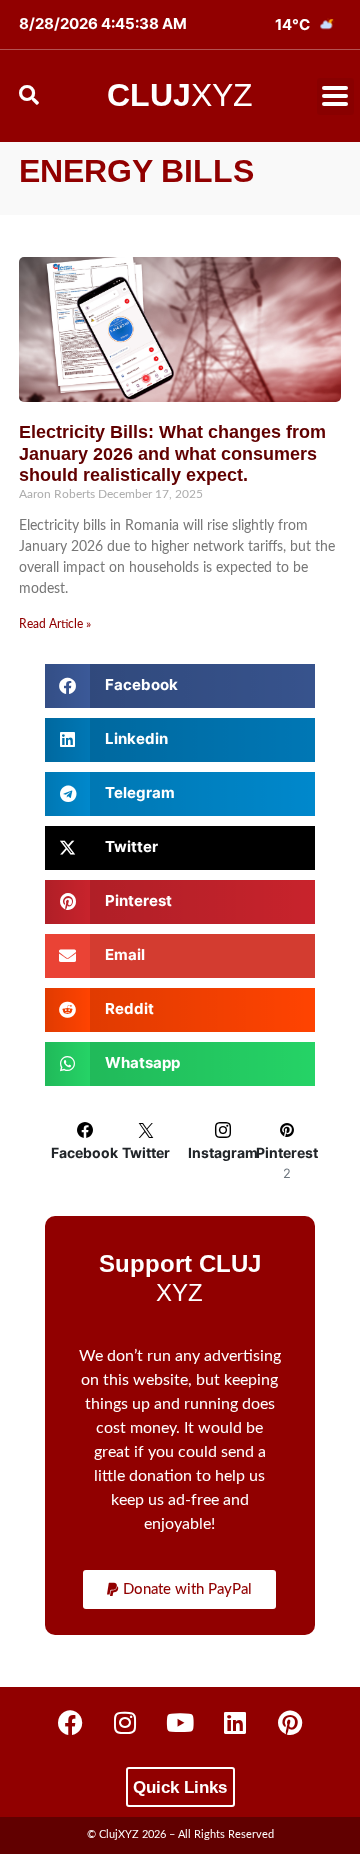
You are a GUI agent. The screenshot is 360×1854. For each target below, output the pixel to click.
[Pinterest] (290, 1722)
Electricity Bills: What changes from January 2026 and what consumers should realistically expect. (172, 453)
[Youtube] (180, 1722)
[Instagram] (125, 1722)
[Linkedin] (235, 1722)
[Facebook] (70, 1722)
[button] (335, 96)
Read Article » (55, 624)
